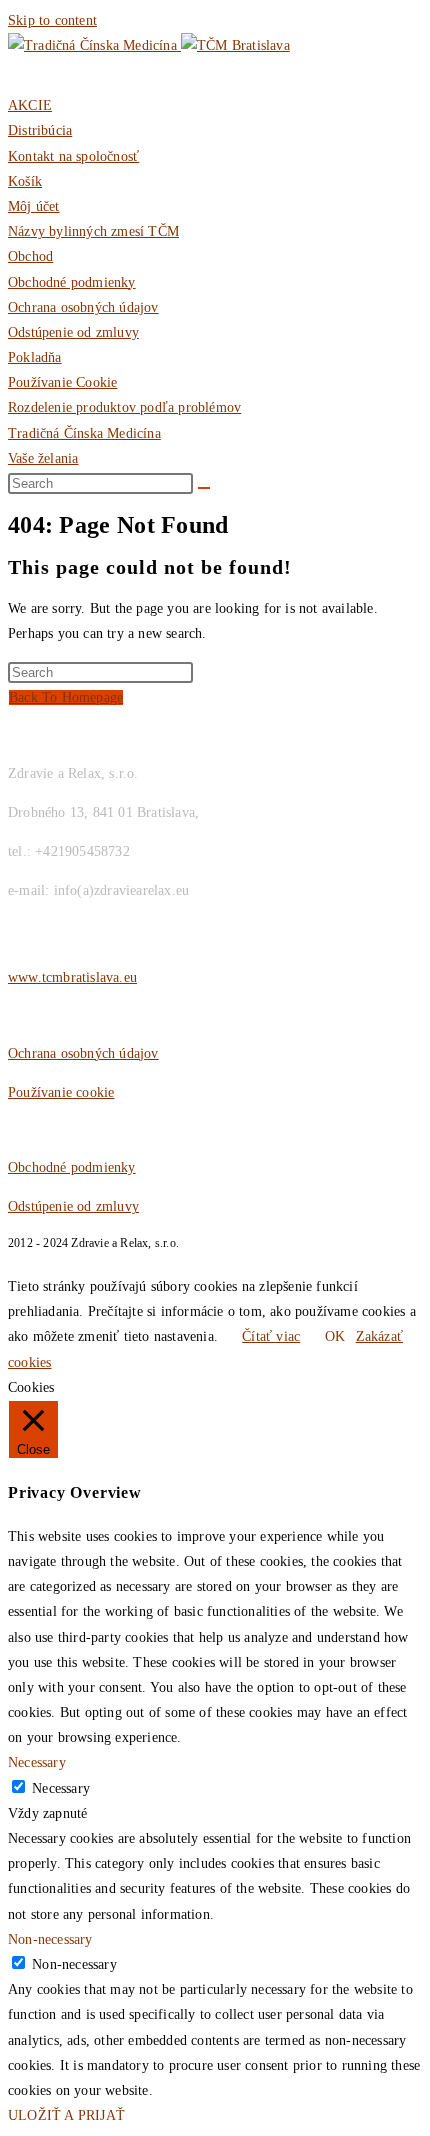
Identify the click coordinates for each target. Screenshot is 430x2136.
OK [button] (335, 1336)
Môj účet (34, 206)
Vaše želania (43, 458)
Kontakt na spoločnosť (73, 156)
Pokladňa (35, 357)
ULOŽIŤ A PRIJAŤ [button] (66, 2115)
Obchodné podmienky (72, 282)
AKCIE (30, 105)
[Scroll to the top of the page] (13, 1261)
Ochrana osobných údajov (83, 307)
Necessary (61, 1788)
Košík (25, 181)
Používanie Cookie (62, 382)
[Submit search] (204, 488)
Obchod (30, 256)
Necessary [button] (37, 1762)
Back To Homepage (66, 697)
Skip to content (52, 20)
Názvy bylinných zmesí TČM (93, 231)
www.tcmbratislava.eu (72, 977)
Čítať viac (271, 1336)
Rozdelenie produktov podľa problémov (124, 407)
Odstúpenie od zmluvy (73, 332)
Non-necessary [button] (50, 1939)
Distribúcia (40, 130)
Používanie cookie (61, 1092)
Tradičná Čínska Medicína (84, 433)
